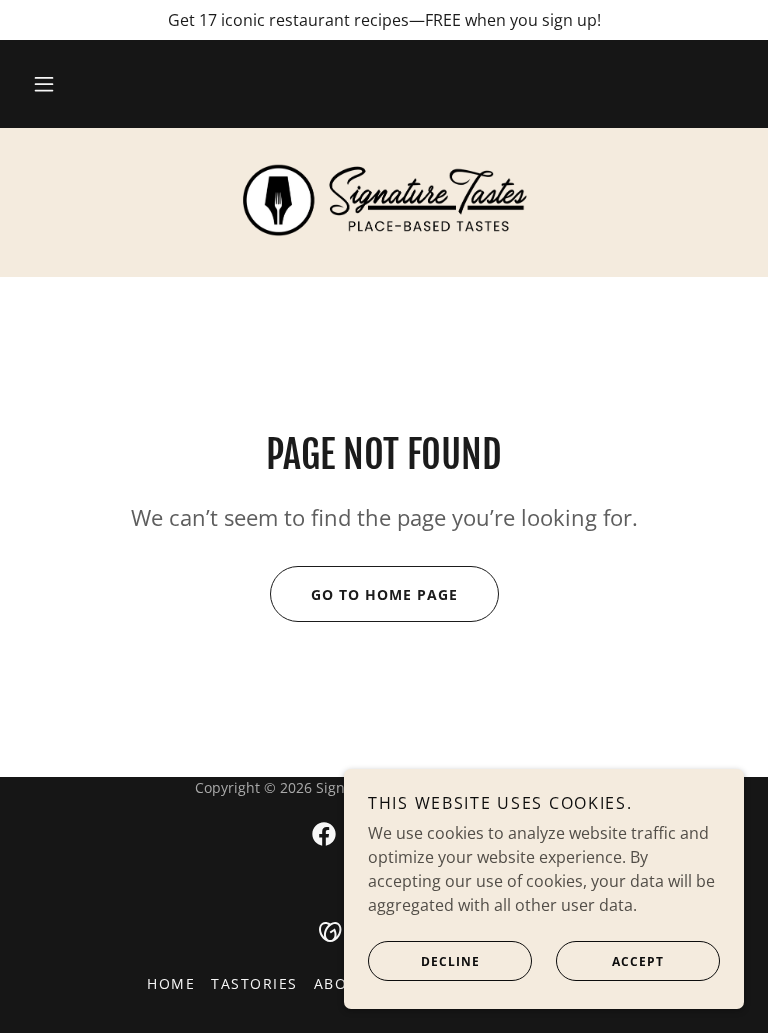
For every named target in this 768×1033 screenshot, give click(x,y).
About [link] (341, 983)
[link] (384, 200)
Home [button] (171, 983)
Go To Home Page (384, 594)
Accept (638, 961)
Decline (450, 961)
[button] (44, 84)
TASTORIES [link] (254, 983)
